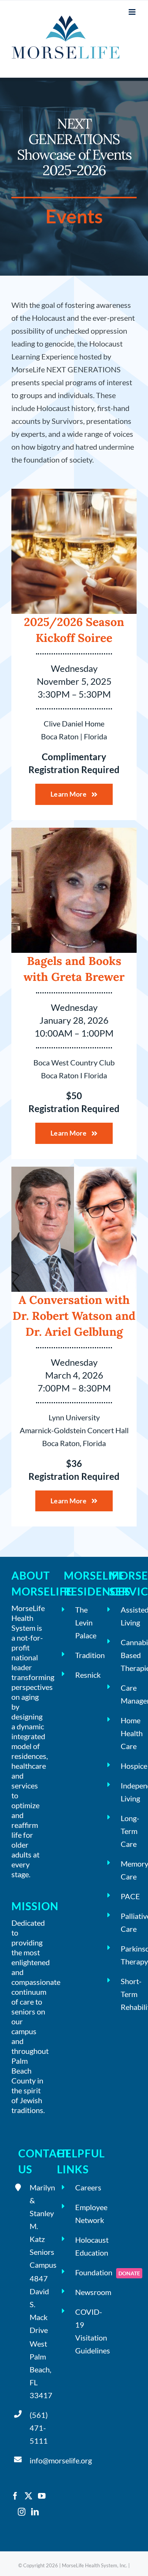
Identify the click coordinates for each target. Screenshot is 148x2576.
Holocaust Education (83, 2246)
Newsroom (83, 2292)
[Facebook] (15, 2496)
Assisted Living (129, 1616)
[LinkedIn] (35, 2512)
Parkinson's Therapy (129, 1955)
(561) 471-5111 (38, 2428)
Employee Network (83, 2214)
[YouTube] (42, 2496)
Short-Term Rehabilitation (129, 1994)
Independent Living (129, 1792)
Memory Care (129, 1870)
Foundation (83, 2272)
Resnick (83, 1675)
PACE (129, 1896)
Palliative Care (129, 1922)
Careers (83, 2187)
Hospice (129, 1766)
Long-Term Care (129, 1831)
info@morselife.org (38, 2460)
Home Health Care (129, 1733)
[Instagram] (22, 2512)
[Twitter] (28, 2496)
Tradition (83, 1655)
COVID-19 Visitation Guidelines (83, 2331)
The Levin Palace (83, 1622)
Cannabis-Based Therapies (129, 1655)
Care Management (129, 1694)
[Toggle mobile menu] (133, 12)
